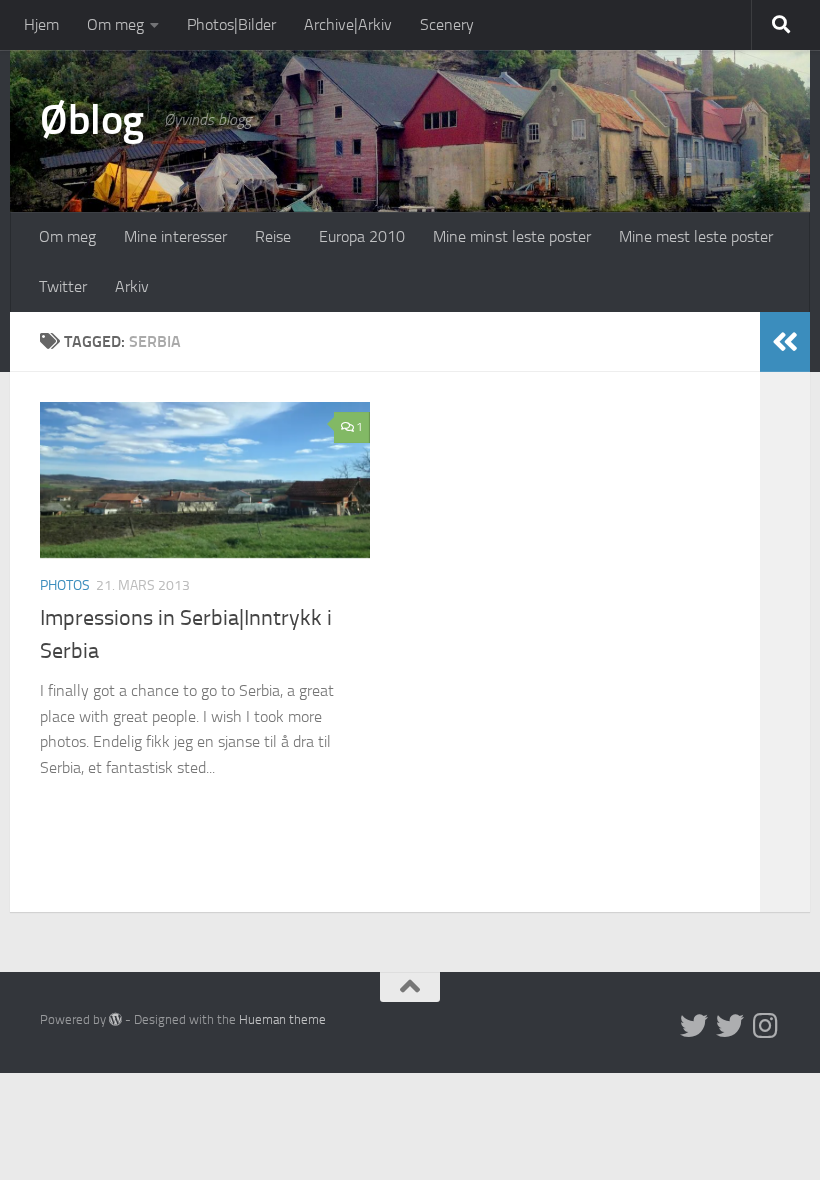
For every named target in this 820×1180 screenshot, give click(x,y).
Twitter (63, 286)
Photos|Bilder (231, 24)
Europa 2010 (362, 236)
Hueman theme (282, 1019)
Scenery (447, 24)
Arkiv (132, 286)
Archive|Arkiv (348, 24)
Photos (65, 585)
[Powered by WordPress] (115, 1019)
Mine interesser (175, 236)
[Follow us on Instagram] (766, 1026)
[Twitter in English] (694, 1026)
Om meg (115, 24)
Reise (273, 236)
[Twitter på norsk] (730, 1026)
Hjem (41, 24)
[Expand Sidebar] (785, 342)
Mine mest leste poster (696, 236)
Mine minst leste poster (512, 236)
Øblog (92, 120)
